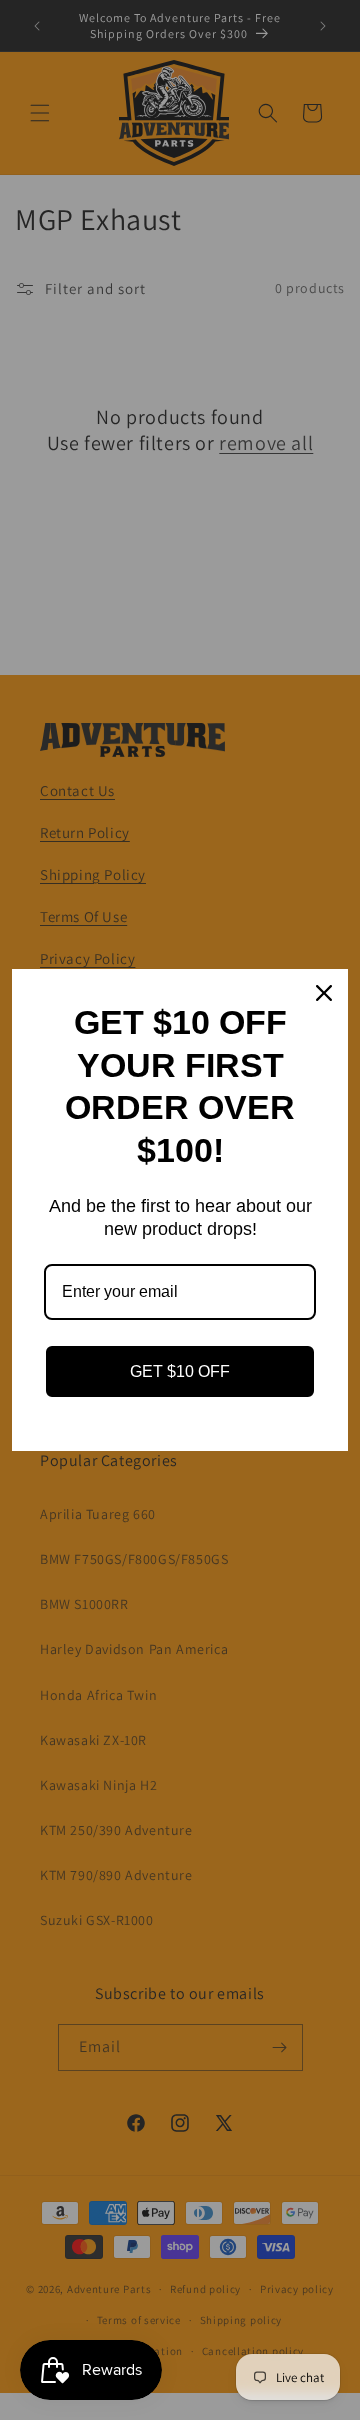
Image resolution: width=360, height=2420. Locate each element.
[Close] (324, 993)
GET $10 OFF (180, 1371)
